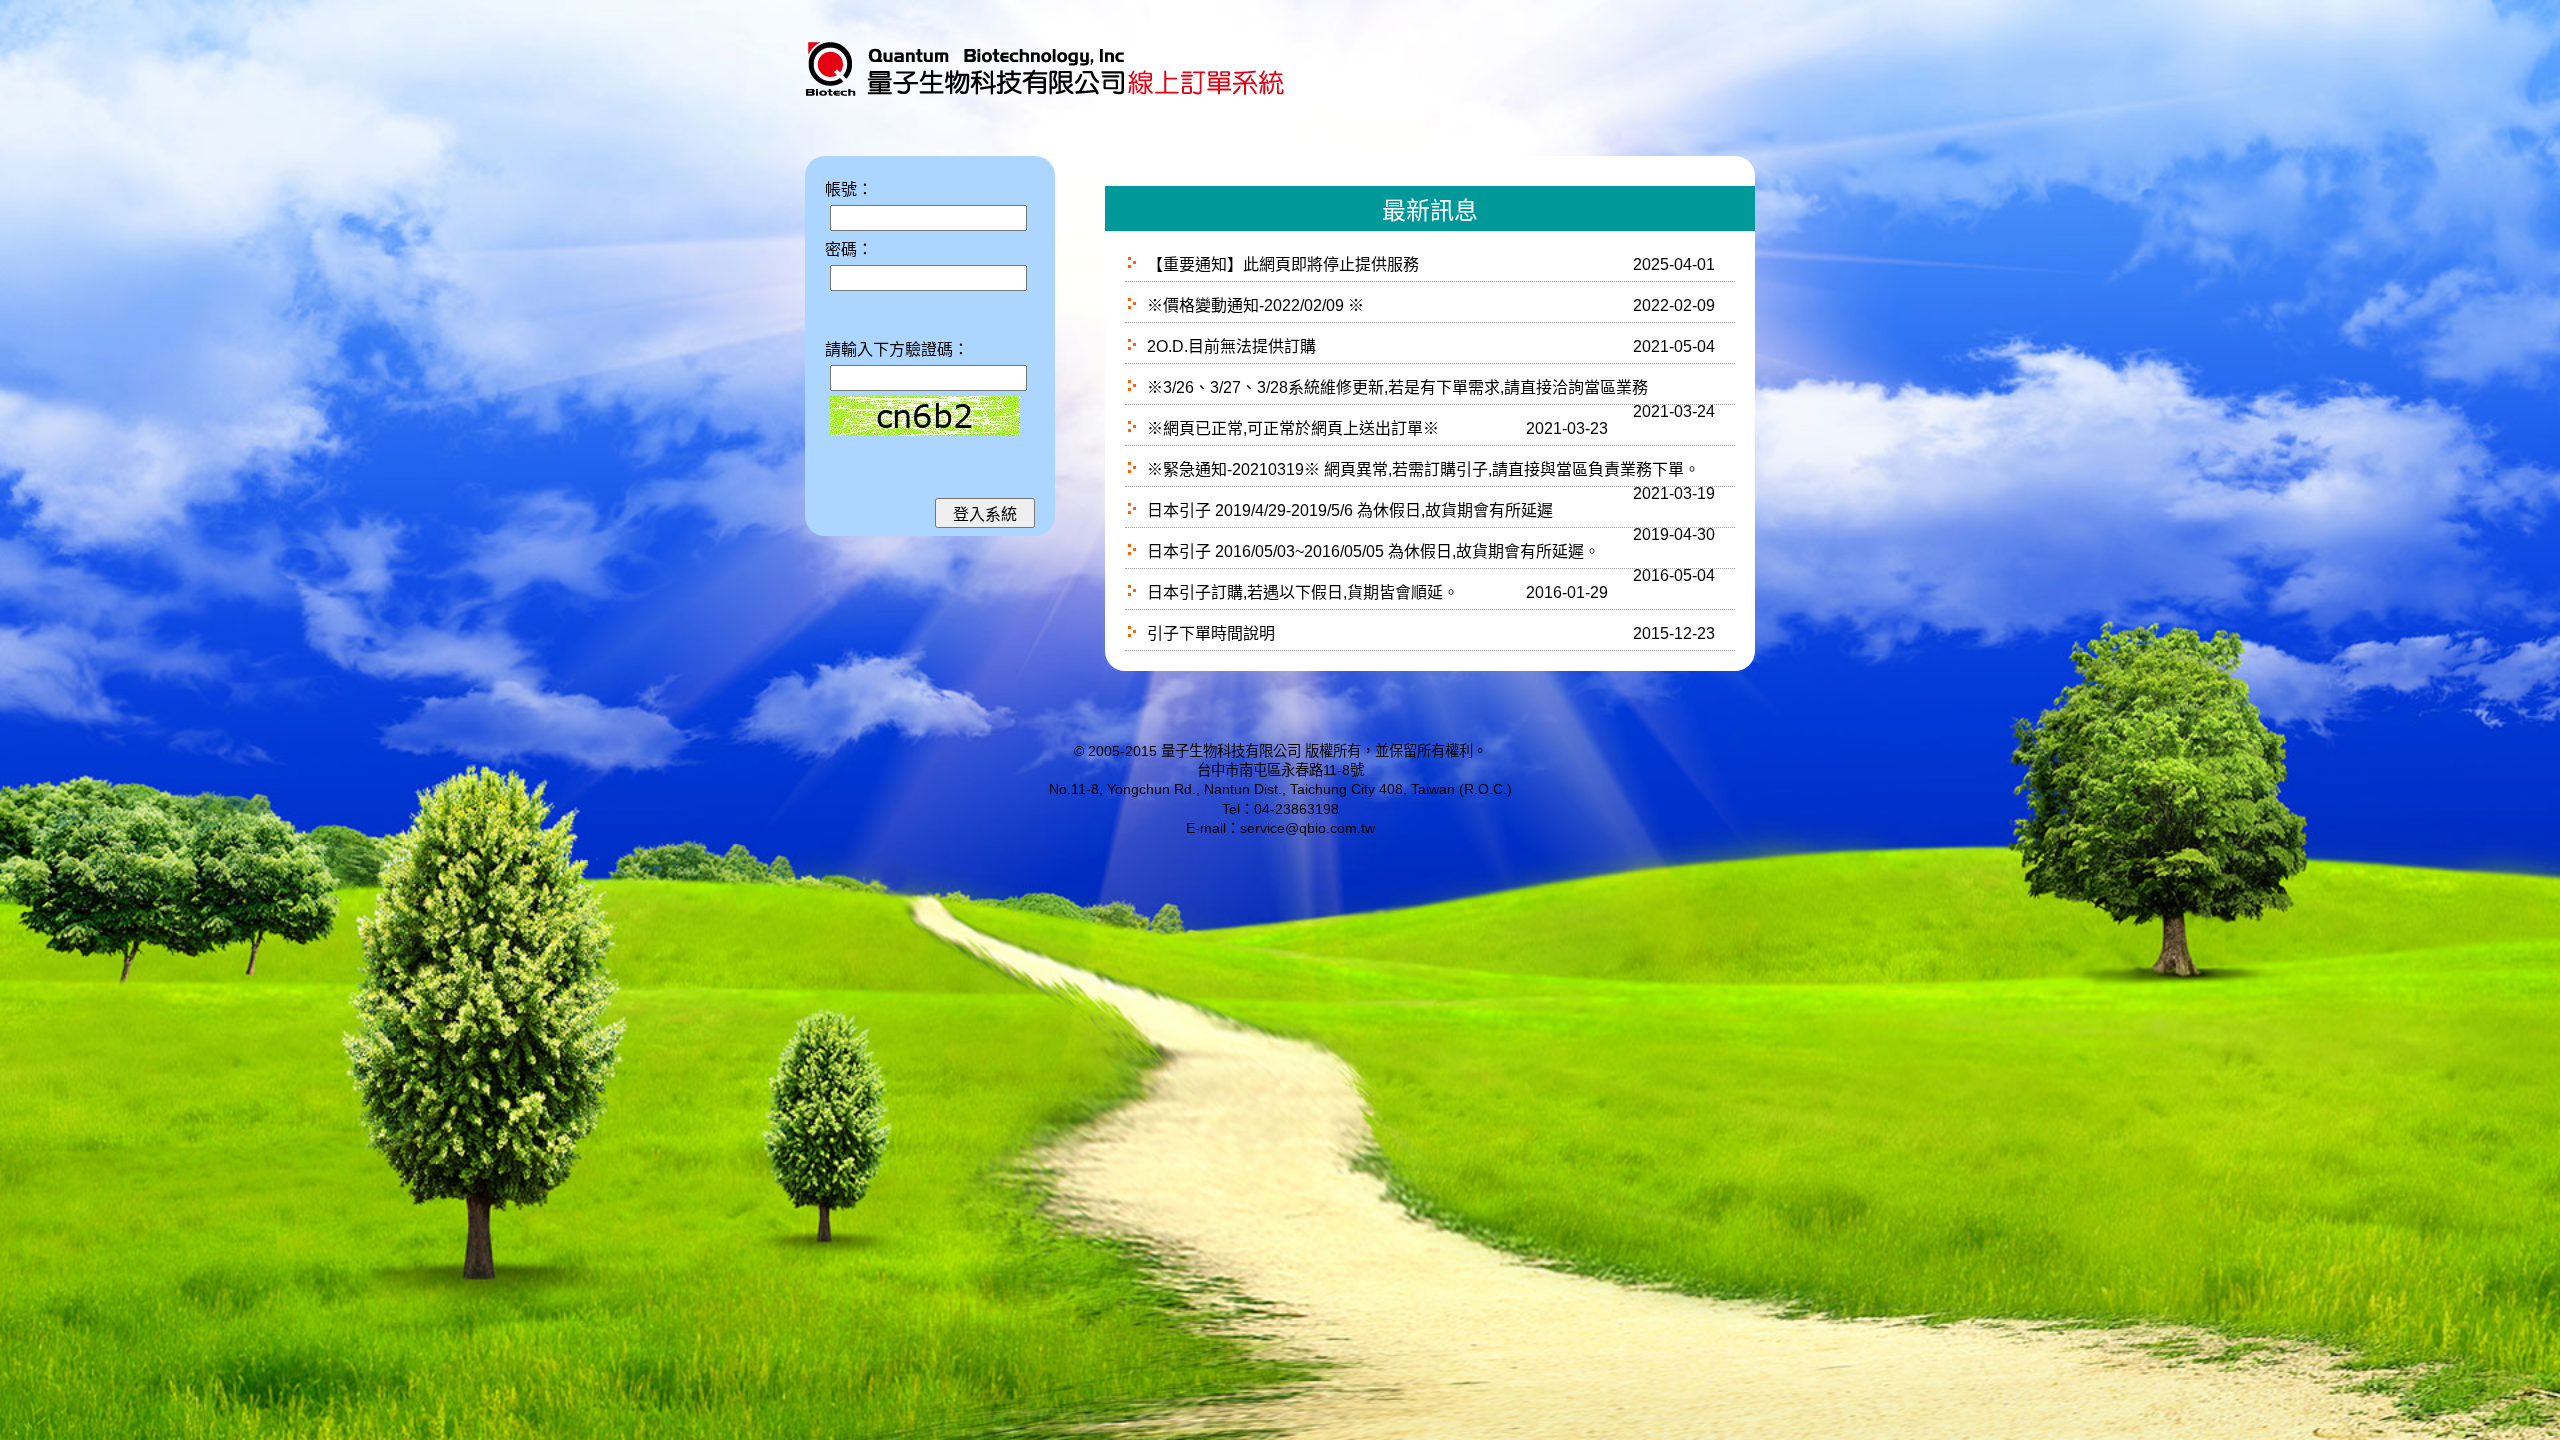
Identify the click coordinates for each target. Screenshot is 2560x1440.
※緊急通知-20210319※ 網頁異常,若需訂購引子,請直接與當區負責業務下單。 (1423, 469)
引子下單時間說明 (1211, 633)
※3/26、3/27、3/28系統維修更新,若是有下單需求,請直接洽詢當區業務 (1397, 387)
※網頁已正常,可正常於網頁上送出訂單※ (1293, 428)
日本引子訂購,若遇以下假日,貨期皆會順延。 (1303, 592)
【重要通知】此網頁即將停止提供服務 (1283, 264)
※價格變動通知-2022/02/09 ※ (1255, 305)
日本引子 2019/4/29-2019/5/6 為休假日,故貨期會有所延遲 (1350, 510)
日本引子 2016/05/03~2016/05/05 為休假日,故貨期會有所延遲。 (1373, 551)
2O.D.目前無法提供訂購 (1231, 346)
